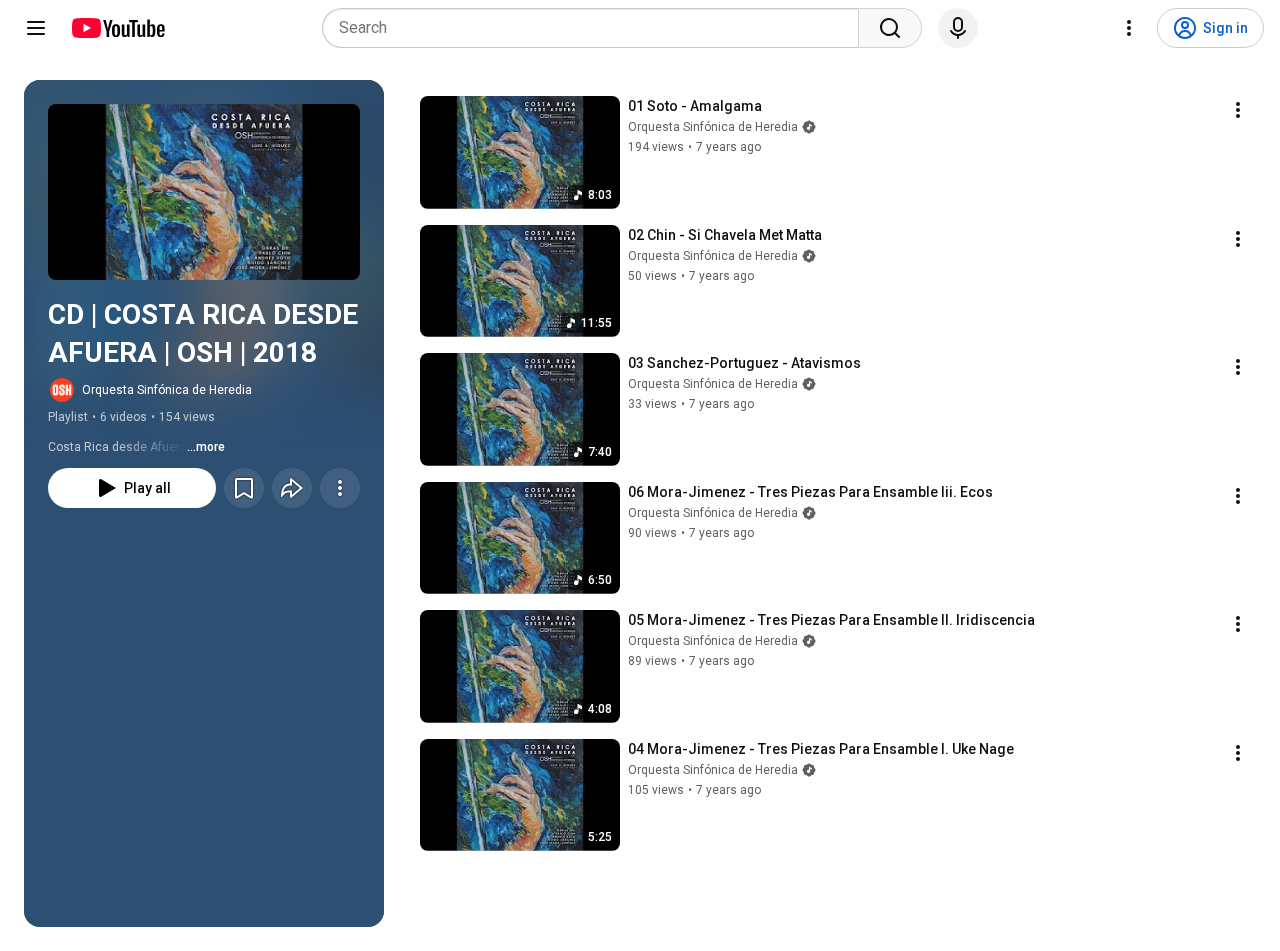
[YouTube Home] (117, 28)
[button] (204, 192)
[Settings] (1129, 28)
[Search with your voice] (958, 28)
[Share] (292, 488)
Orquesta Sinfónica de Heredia (167, 390)
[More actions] (340, 488)
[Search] (890, 28)
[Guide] (36, 28)
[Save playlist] (244, 488)
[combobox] (596, 28)
